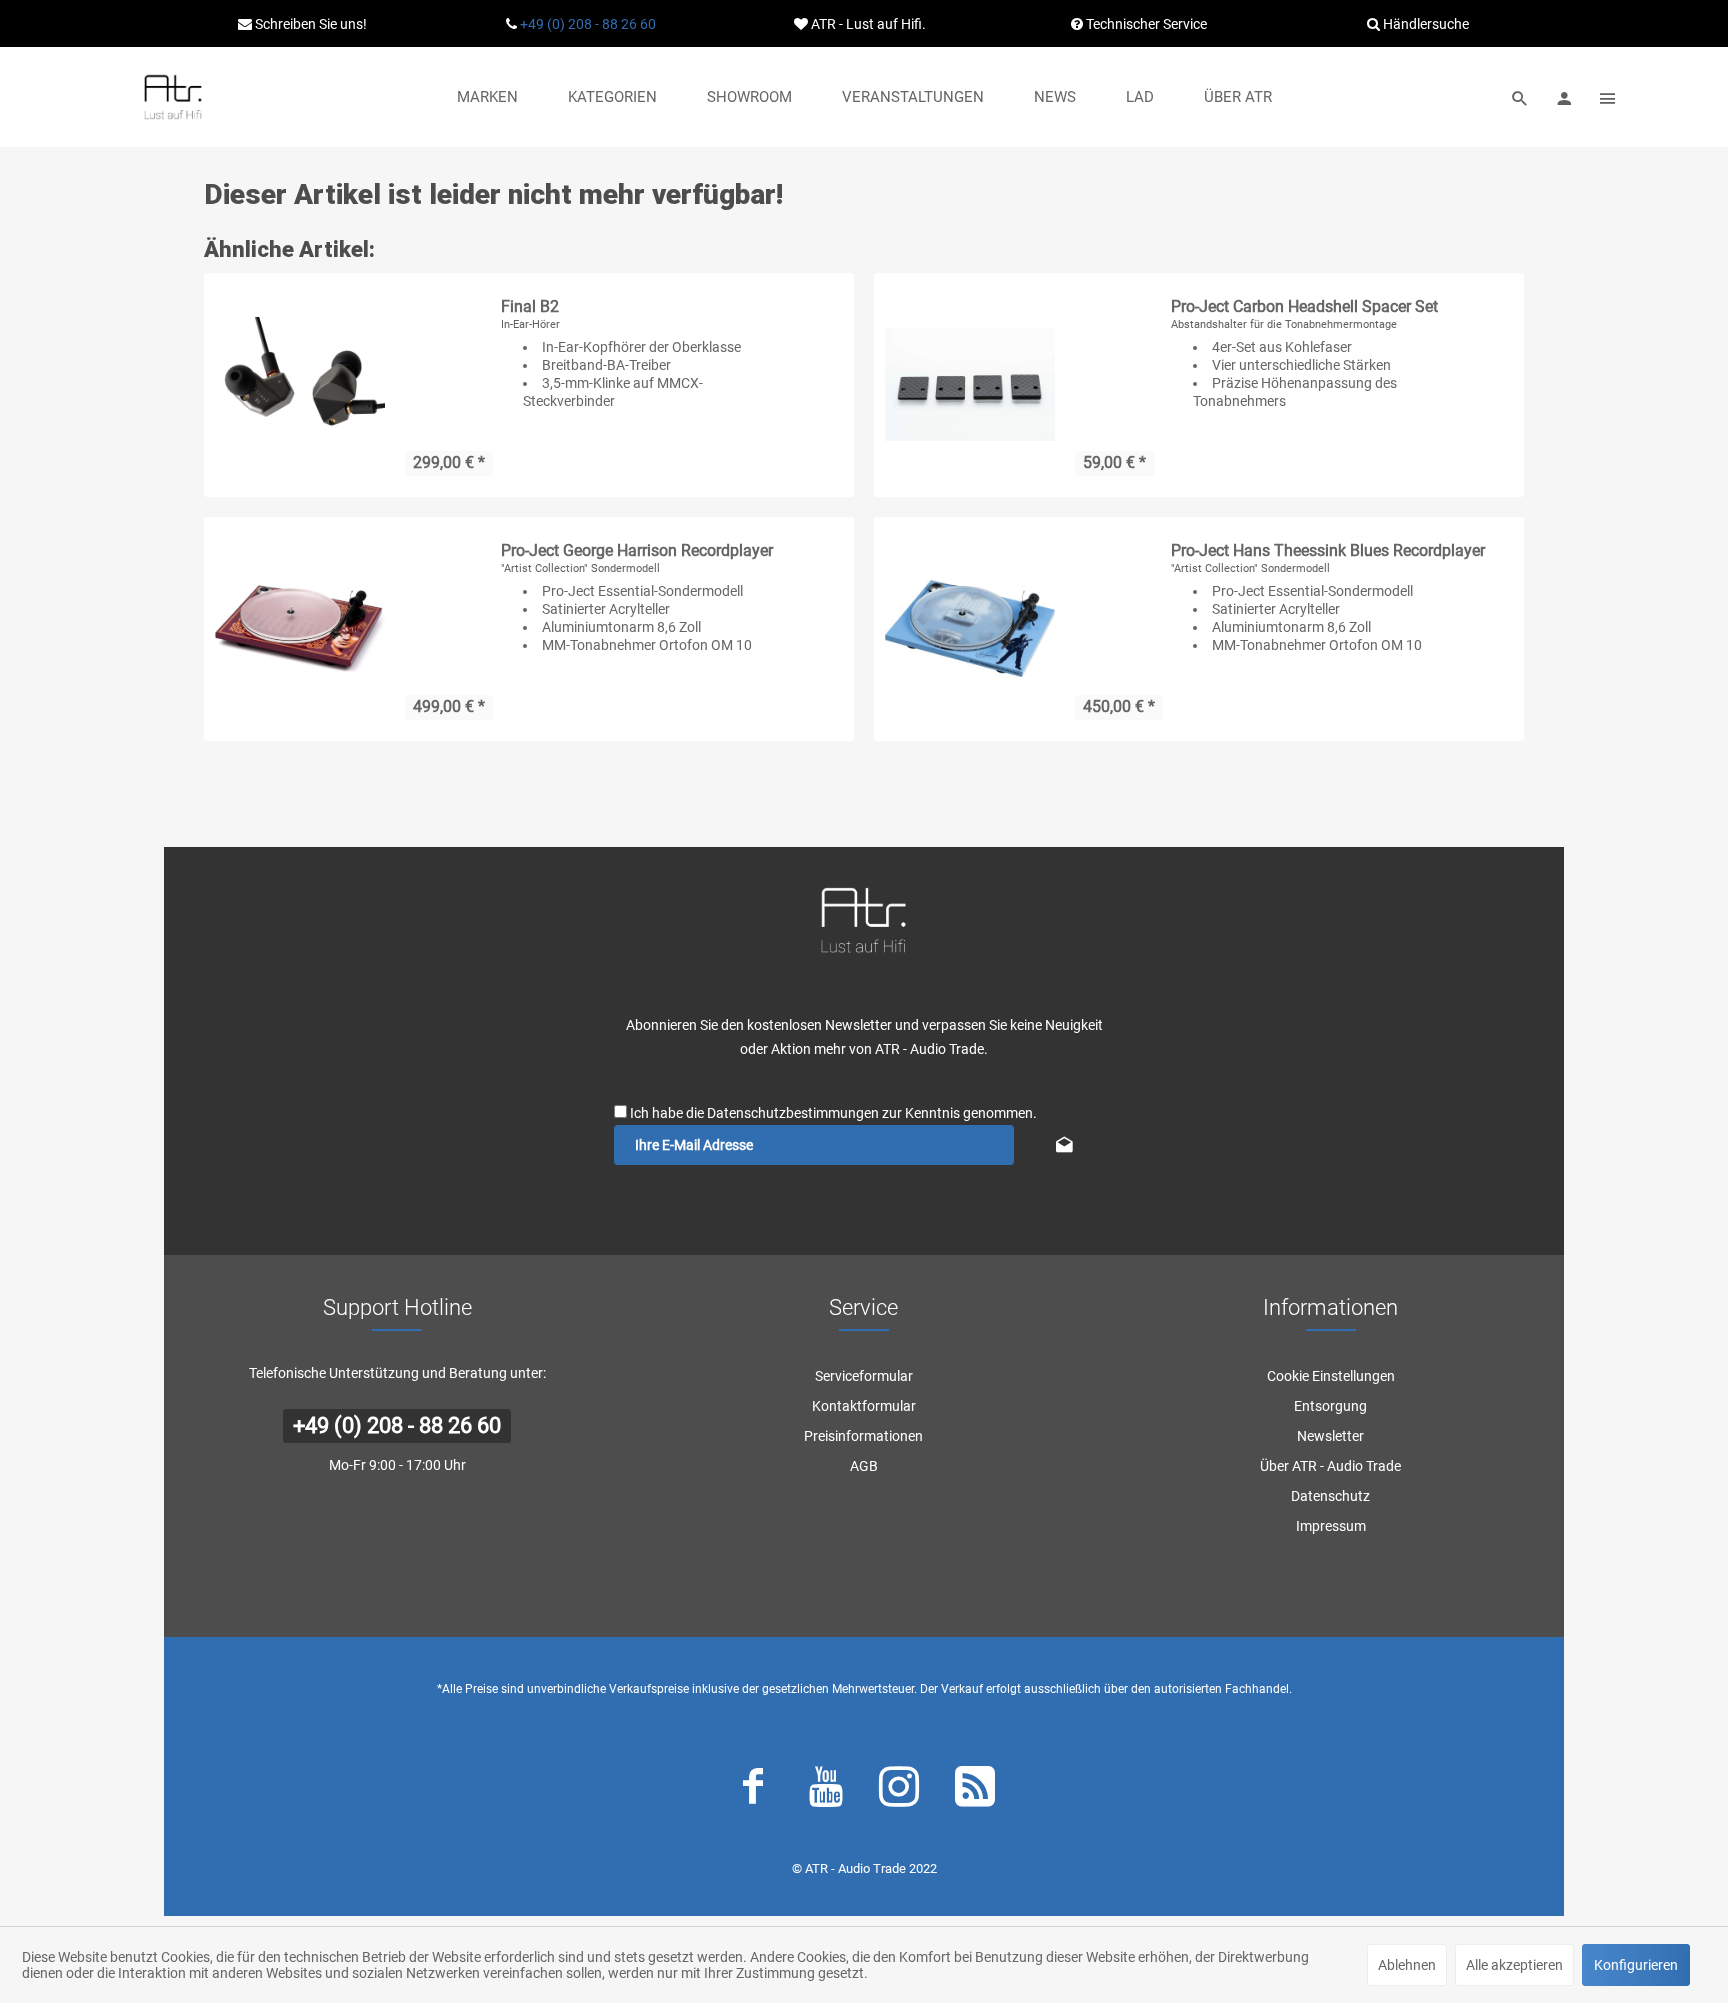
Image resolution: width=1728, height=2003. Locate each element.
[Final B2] (300, 385)
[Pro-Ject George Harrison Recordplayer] (300, 629)
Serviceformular (864, 1376)
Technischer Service (1145, 24)
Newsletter (1330, 1436)
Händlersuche (1424, 24)
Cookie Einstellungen (1331, 1376)
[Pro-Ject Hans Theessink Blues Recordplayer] (970, 629)
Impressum (1331, 1526)
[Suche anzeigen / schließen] (1520, 97)
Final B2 (530, 306)
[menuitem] (487, 97)
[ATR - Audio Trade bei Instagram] (899, 1791)
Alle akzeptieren (1514, 1965)
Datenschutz (1330, 1496)
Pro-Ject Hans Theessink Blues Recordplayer (1328, 550)
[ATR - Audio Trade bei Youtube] (826, 1791)
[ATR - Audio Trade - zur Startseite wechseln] (173, 97)
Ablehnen (1407, 1965)
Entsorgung (1330, 1406)
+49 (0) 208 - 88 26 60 (588, 24)
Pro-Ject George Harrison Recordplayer (637, 550)
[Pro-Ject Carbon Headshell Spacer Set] (970, 385)
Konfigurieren (1636, 1965)
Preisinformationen (863, 1436)
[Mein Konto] (1564, 97)
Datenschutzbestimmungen (793, 1113)
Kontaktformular (864, 1406)
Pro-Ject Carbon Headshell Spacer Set (1304, 306)
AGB (864, 1466)
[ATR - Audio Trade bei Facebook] (753, 1791)
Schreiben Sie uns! (309, 24)
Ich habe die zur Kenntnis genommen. (833, 1113)
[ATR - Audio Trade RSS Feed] (975, 1791)
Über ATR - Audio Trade (1330, 1466)
